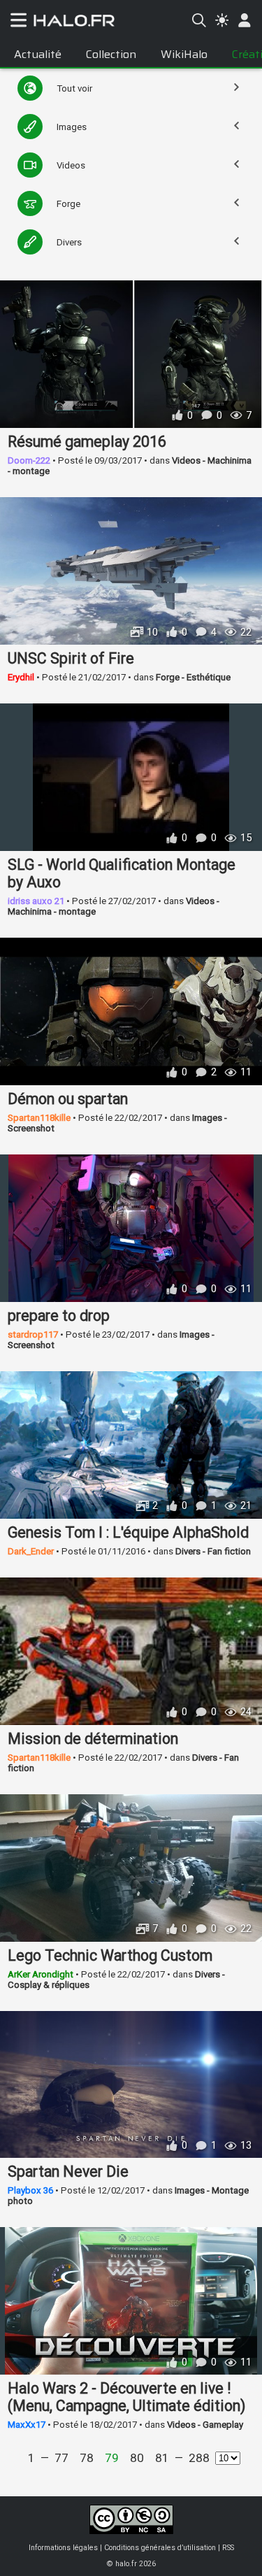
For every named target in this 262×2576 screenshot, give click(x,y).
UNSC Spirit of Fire (71, 658)
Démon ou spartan (68, 1099)
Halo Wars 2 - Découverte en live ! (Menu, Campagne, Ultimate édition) (126, 2397)
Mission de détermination (93, 1739)
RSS (228, 2548)
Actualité (38, 54)
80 (137, 2458)
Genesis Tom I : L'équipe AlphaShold (128, 1532)
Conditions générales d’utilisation (160, 2548)
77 (61, 2458)
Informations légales (63, 2548)
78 (87, 2458)
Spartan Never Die (68, 2171)
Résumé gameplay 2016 (87, 442)
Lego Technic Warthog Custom (110, 1955)
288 (199, 2458)
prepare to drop (59, 1316)
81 (162, 2458)
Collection (111, 54)
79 (112, 2458)
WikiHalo (184, 54)
